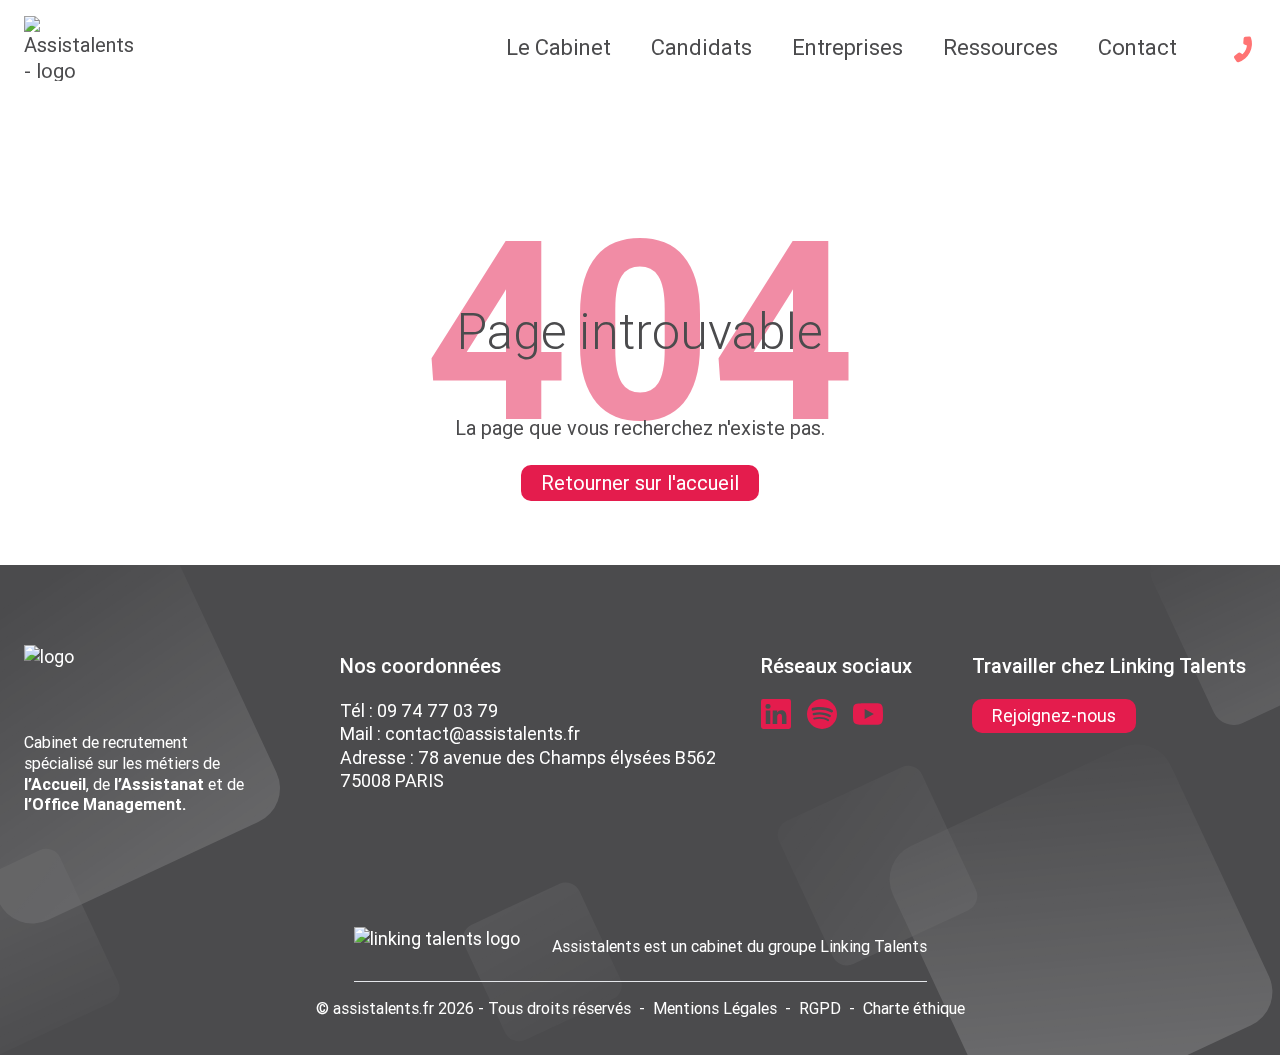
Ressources (1000, 47)
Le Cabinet (558, 47)
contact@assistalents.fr (482, 733)
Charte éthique (914, 1008)
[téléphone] (1243, 49)
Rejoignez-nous (1054, 715)
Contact (1137, 47)
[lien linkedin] (776, 714)
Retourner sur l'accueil (640, 482)
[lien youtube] (868, 714)
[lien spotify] (822, 714)
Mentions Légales (715, 1008)
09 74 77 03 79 (437, 710)
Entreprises (847, 47)
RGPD (820, 1008)
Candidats (701, 47)
